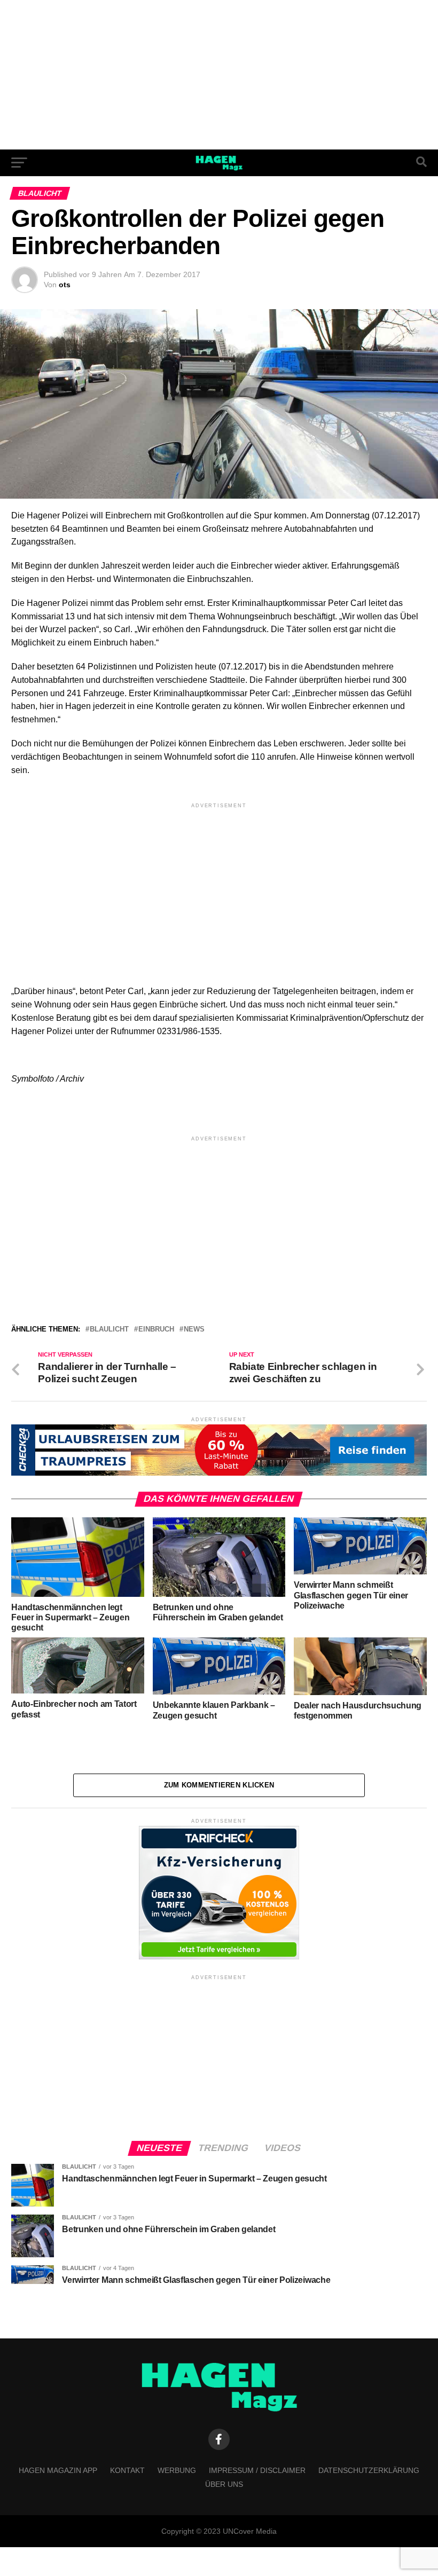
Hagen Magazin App (58, 2470)
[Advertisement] (219, 75)
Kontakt (127, 2470)
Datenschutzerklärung (369, 2470)
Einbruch (156, 1330)
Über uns (224, 2484)
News (194, 1330)
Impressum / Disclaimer (257, 2470)
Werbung (177, 2470)
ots (65, 285)
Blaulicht (109, 1330)
